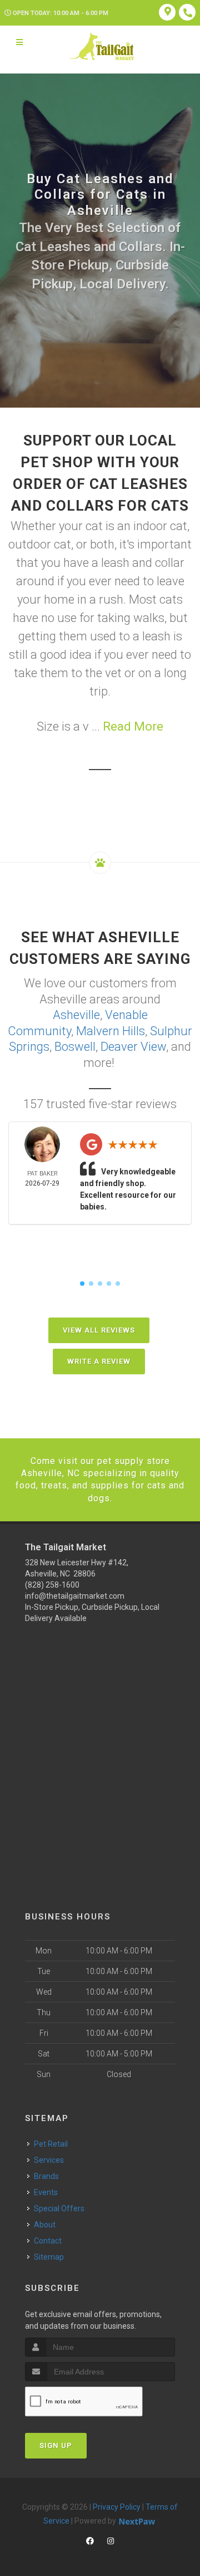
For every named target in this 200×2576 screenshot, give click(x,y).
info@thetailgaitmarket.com (75, 1596)
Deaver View (133, 1047)
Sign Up (56, 2445)
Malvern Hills (111, 1031)
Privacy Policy (117, 2507)
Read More (133, 726)
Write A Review (99, 1361)
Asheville (76, 1015)
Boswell (75, 1047)
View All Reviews (99, 1330)
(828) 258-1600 (52, 1585)
